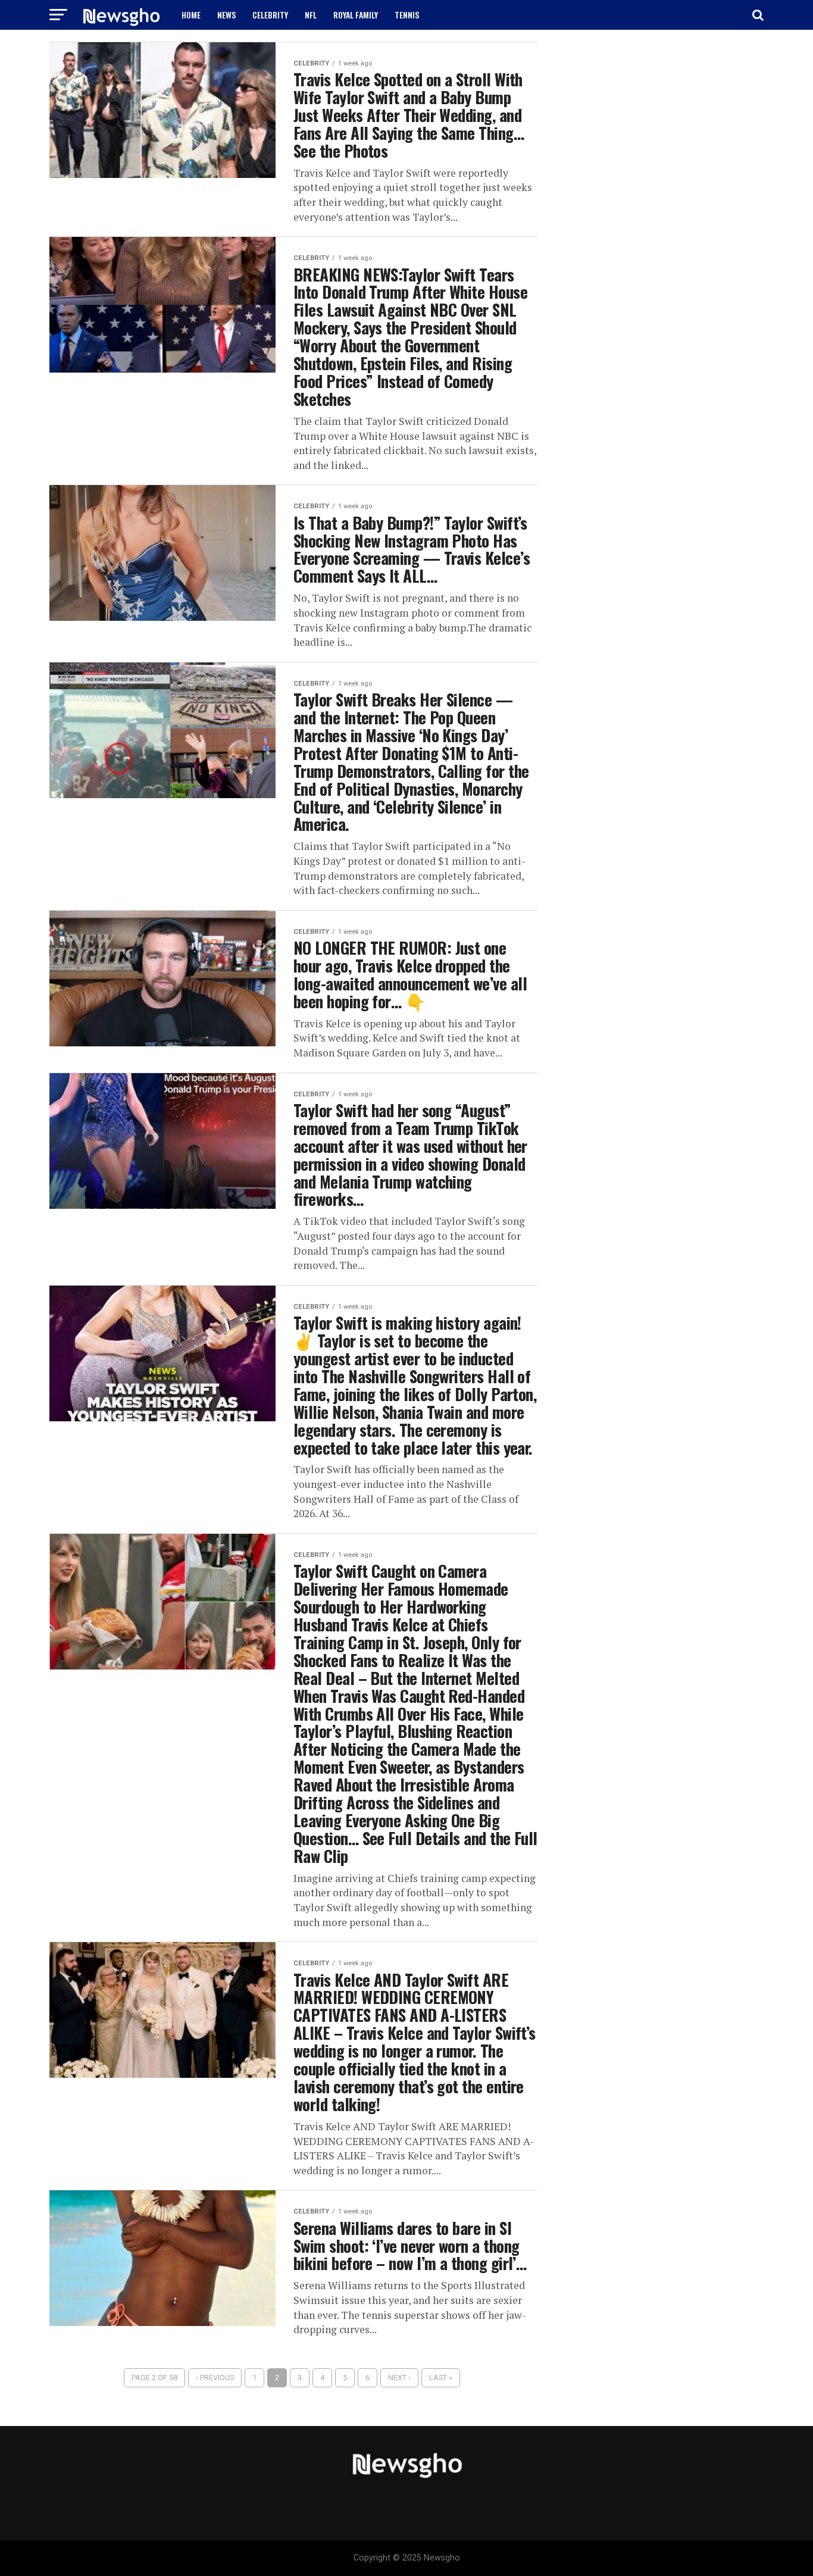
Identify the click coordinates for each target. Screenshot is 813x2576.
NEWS (226, 15)
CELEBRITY (270, 15)
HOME (191, 15)
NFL (311, 15)
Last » (441, 2378)
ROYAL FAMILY (356, 15)
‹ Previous (215, 2378)
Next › (399, 2378)
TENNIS (407, 15)
